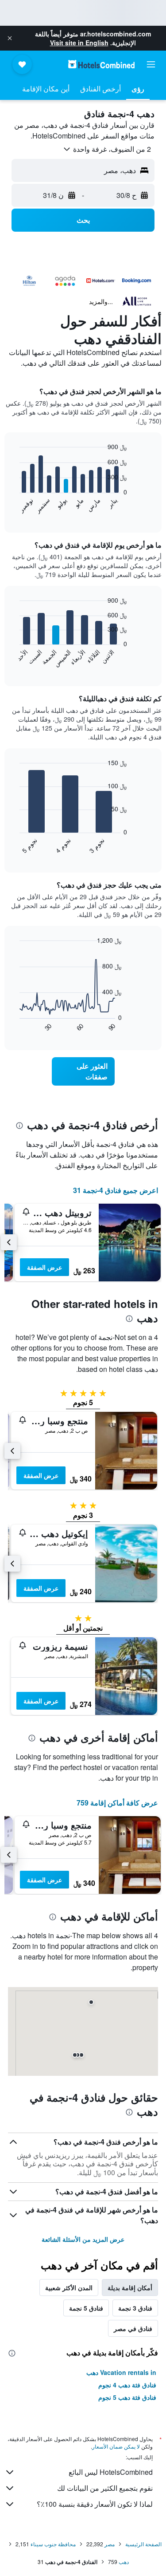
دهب (124, 2562)
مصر (110, 2544)
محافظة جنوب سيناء (53, 2544)
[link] (83, 1071)
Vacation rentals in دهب (121, 2372)
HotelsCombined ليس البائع (111, 2472)
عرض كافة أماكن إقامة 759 (117, 1803)
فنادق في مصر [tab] (133, 2328)
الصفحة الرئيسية (143, 2544)
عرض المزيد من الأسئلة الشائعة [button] (83, 2239)
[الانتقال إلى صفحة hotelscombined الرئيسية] (101, 64)
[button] (10, 38)
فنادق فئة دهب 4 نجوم (127, 2385)
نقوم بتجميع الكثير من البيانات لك (105, 2488)
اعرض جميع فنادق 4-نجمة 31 (116, 1190)
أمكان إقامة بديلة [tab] (130, 2288)
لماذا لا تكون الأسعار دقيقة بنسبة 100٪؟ (95, 2504)
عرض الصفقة (44, 1267)
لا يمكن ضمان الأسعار (116, 2446)
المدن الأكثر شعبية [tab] (69, 2288)
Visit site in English (79, 43)
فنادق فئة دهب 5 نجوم (127, 2397)
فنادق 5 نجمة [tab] (86, 2308)
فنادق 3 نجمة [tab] (135, 2308)
